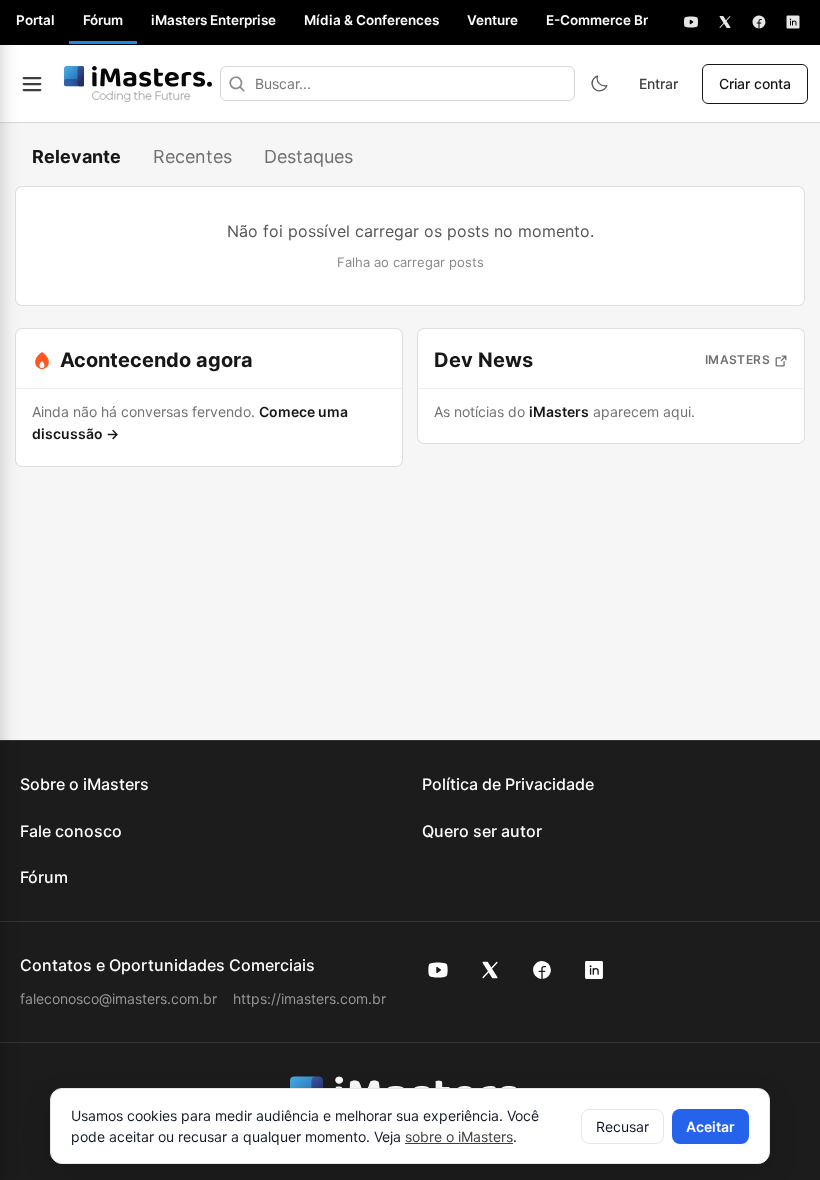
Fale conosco (71, 831)
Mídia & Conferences (371, 20)
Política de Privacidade (508, 784)
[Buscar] (237, 83)
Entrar (658, 83)
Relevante (76, 156)
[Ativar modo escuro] (599, 84)
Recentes (192, 156)
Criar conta (755, 83)
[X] (725, 22)
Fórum (103, 20)
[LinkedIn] (793, 22)
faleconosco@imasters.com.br (118, 998)
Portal (35, 20)
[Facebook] (759, 22)
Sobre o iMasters (84, 784)
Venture (492, 20)
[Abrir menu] (32, 84)
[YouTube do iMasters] (438, 970)
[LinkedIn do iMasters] (594, 970)
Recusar (622, 1126)
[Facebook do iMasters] (542, 970)
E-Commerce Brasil (608, 20)
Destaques (308, 156)
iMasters (737, 359)
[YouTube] (691, 22)
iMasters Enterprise (213, 20)
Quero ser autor (482, 831)
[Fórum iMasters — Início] (138, 84)
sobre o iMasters (459, 1136)
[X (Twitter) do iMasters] (490, 970)
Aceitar (710, 1126)
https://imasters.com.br (309, 998)
